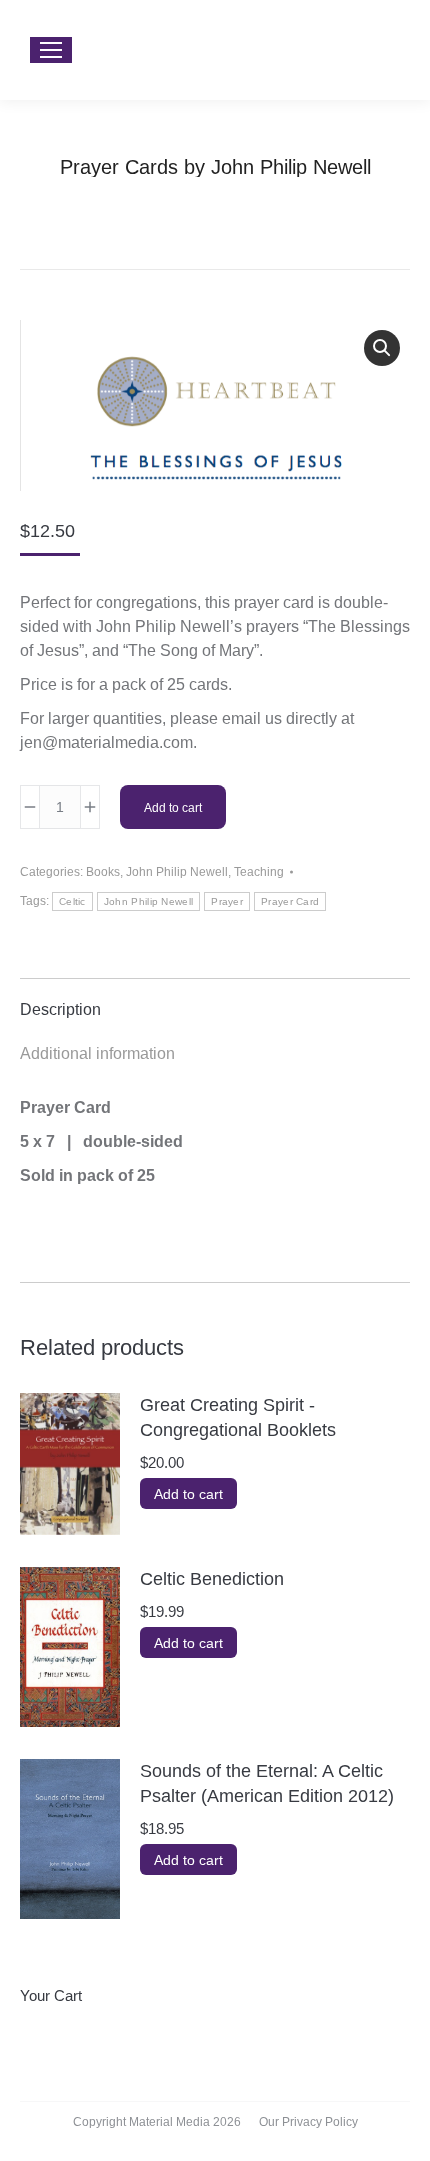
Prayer (227, 901)
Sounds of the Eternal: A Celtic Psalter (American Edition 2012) (267, 1783)
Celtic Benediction (212, 1579)
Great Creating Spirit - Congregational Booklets (238, 1417)
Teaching (259, 872)
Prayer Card (290, 901)
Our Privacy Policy (308, 2122)
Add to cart (173, 808)
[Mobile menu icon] (51, 50)
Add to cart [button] (188, 1494)
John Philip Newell (177, 872)
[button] (382, 348)
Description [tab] (60, 1009)
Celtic (72, 901)
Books (103, 872)
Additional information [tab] (97, 1053)
